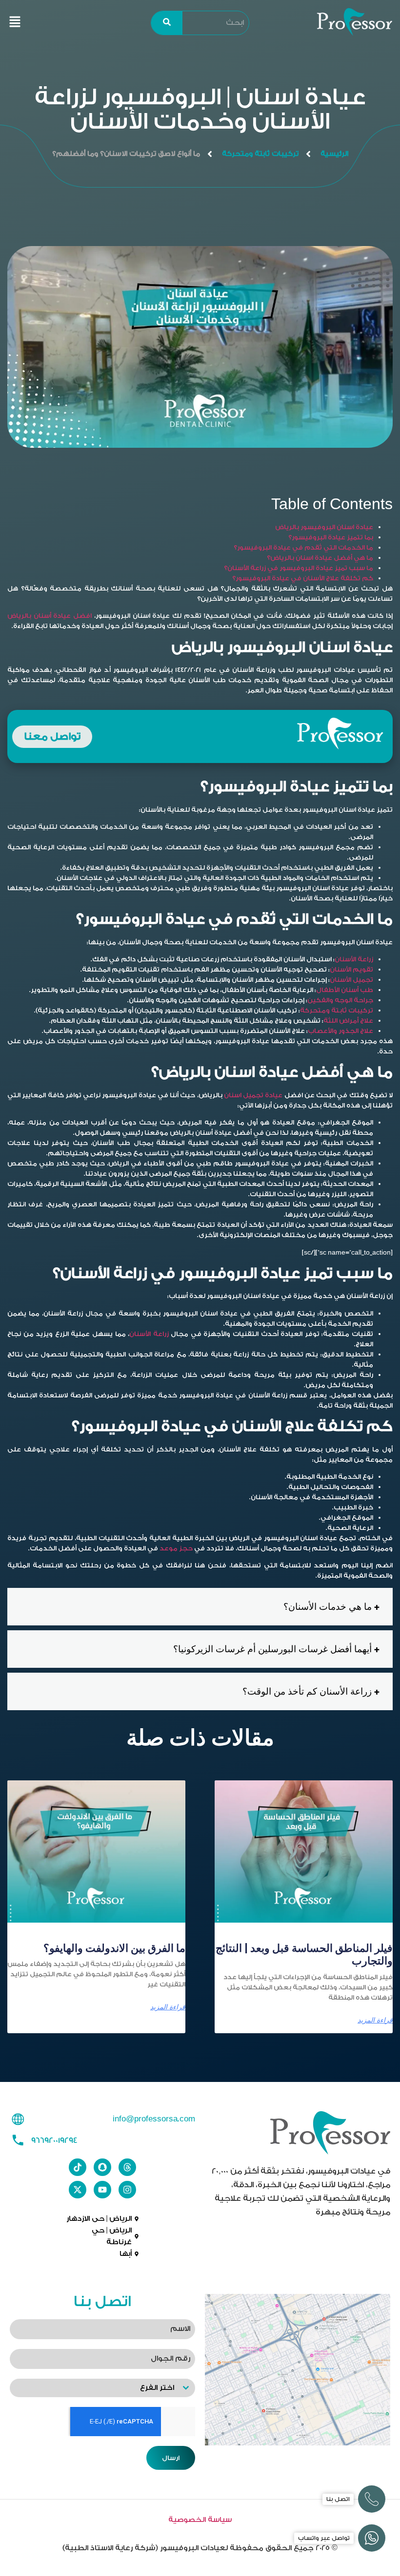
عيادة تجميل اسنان (253, 1095)
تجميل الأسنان (351, 980)
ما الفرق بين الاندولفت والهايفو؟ (114, 1948)
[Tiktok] (78, 2167)
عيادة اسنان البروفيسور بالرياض (324, 527)
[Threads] (127, 2167)
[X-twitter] (78, 2190)
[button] (15, 23)
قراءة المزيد (375, 2020)
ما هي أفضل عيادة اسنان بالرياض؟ (320, 558)
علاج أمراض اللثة (348, 1021)
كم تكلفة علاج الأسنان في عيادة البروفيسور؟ (303, 578)
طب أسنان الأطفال (345, 990)
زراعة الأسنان (354, 959)
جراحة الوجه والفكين (340, 1000)
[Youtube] (102, 2190)
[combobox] (102, 2388)
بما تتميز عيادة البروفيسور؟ (331, 537)
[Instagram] (127, 2190)
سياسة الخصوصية (200, 2520)
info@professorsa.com (154, 2119)
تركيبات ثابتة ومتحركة (260, 154)
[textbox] (93, 2388)
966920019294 (54, 2140)
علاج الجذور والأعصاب (340, 1031)
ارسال (171, 2458)
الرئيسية (334, 154)
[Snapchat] (102, 2167)
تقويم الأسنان (351, 969)
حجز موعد (176, 1548)
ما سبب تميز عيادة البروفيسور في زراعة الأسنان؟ (299, 568)
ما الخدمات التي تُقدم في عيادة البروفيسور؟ (303, 547)
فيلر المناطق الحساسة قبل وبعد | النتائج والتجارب (304, 1955)
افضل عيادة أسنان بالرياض (50, 616)
